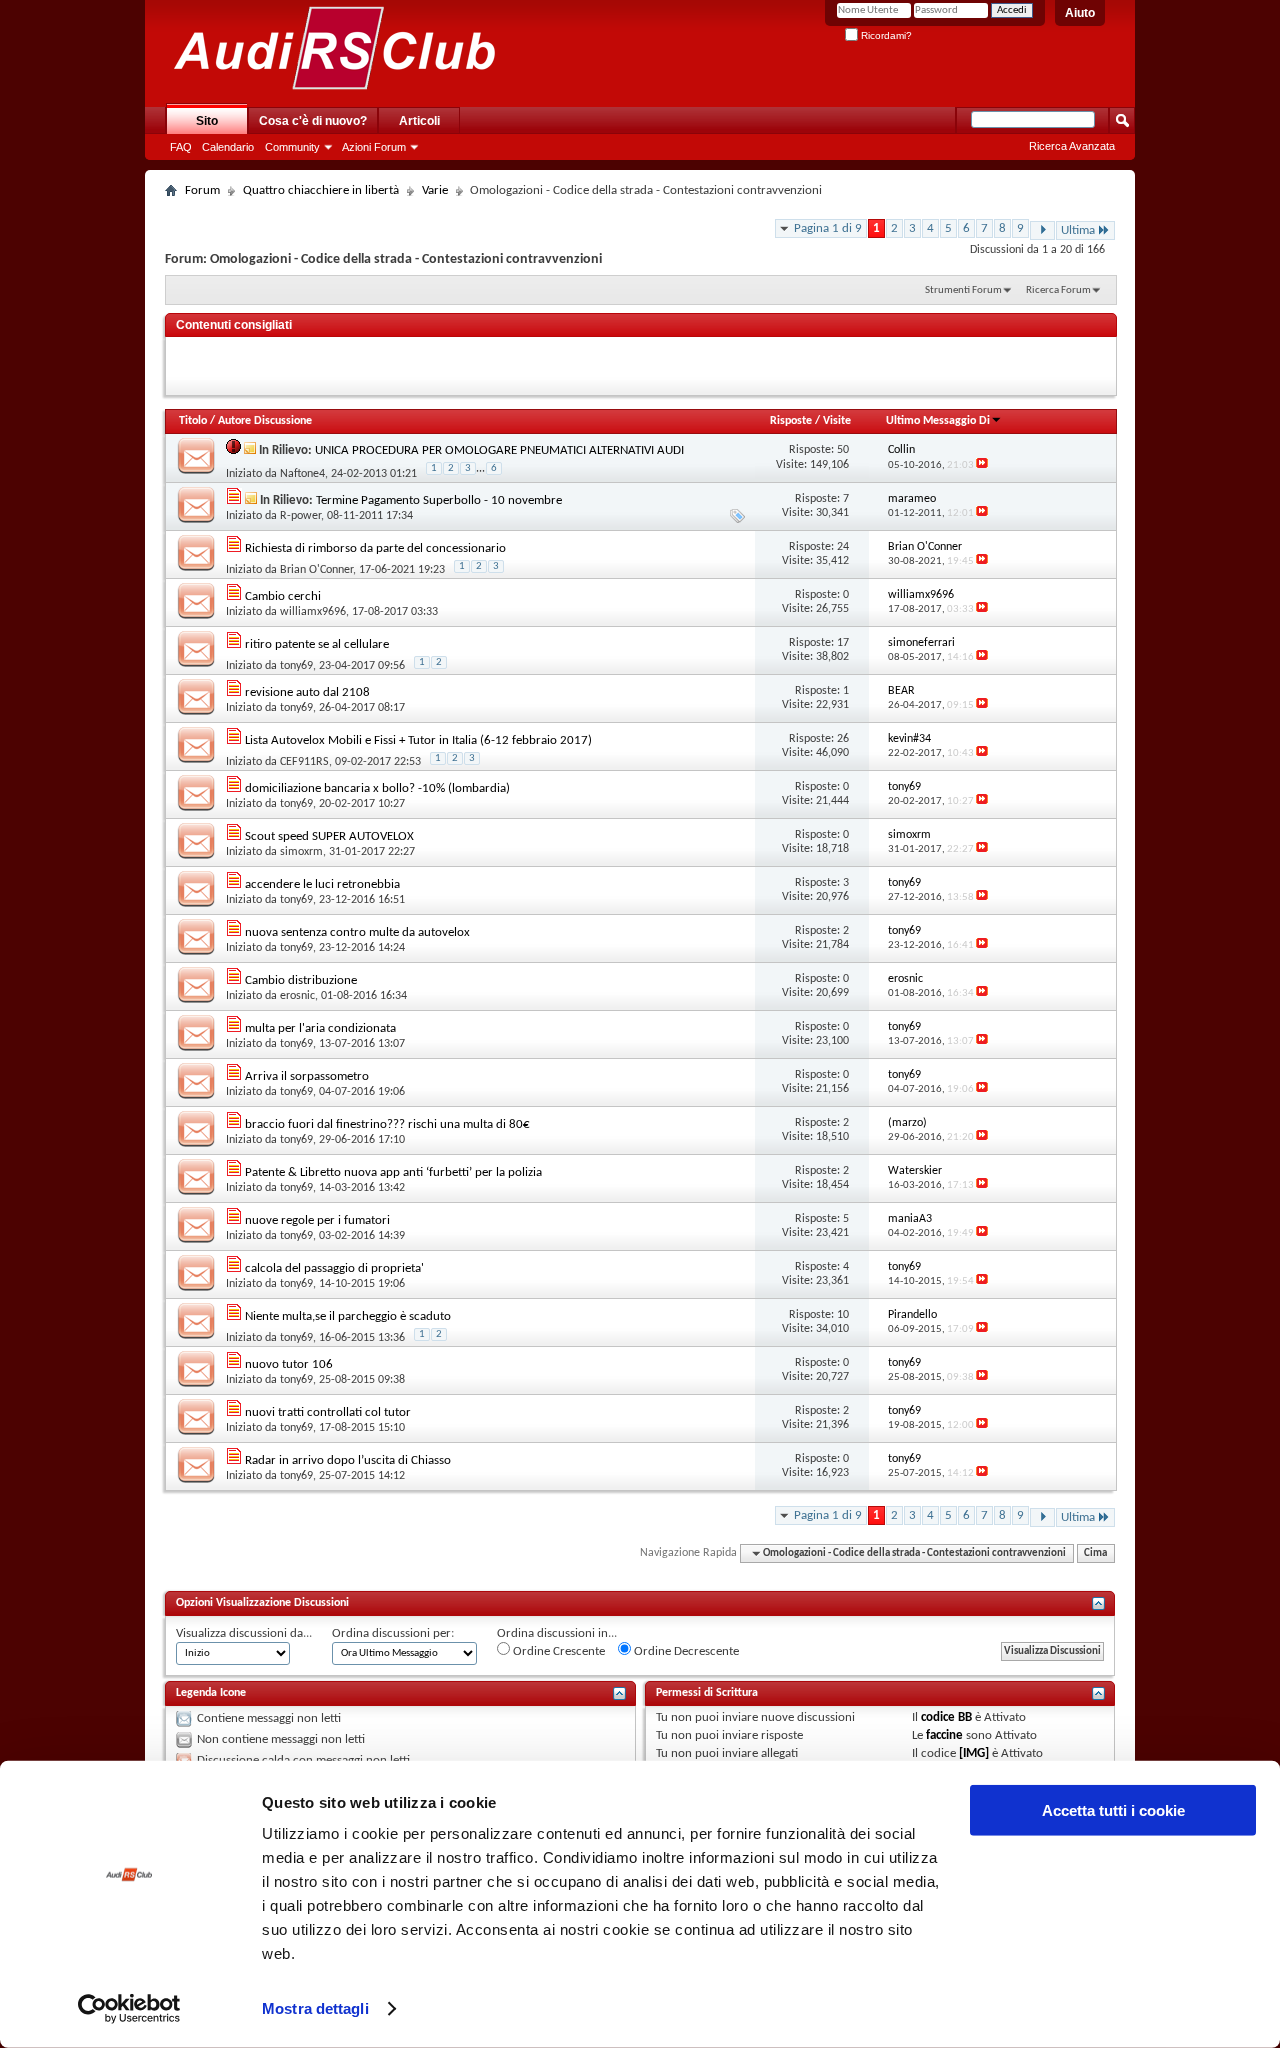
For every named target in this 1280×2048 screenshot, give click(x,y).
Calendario (228, 147)
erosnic (297, 996)
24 (843, 547)
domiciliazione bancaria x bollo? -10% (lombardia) (377, 788)
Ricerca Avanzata (1072, 146)
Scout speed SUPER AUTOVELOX (329, 836)
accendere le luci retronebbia (322, 884)
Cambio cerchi (283, 596)
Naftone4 (302, 474)
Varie (435, 190)
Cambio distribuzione (301, 980)
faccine (944, 1735)
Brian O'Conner (316, 570)
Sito (207, 121)
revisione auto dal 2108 (307, 692)
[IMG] (974, 1753)
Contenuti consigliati (234, 325)
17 (843, 643)
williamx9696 (313, 612)
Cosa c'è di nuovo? (313, 121)
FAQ (181, 147)
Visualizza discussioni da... (244, 1633)
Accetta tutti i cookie (1113, 1810)
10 (843, 1315)
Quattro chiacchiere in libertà (321, 190)
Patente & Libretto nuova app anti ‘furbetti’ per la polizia (393, 1172)
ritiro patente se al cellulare (317, 644)
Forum (202, 190)
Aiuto (1080, 13)
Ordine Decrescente (685, 1651)
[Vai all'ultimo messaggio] (982, 465)
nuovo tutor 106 (289, 1364)
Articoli (419, 121)
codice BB (946, 1717)
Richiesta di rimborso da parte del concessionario (375, 548)
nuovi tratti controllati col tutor (328, 1412)
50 (843, 450)
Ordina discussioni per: (393, 1633)
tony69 (296, 666)
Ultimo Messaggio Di (938, 421)
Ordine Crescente (557, 1651)
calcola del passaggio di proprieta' (334, 1268)
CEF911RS (304, 762)
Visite (837, 421)
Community (292, 147)
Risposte (791, 421)
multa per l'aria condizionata (320, 1028)
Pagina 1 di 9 (828, 228)
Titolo (193, 421)
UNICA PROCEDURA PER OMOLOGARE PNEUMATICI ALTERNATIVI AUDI (499, 450)
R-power (300, 516)
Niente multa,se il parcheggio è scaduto (348, 1316)
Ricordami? (885, 35)
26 (843, 739)
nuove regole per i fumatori (317, 1220)
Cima (1095, 1553)
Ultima (1078, 230)
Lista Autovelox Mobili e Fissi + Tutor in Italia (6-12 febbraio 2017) (418, 740)
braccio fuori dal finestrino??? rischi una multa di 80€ (387, 1124)
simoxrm (301, 852)
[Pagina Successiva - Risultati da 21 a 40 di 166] (1042, 230)
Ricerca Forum (1058, 290)
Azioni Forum (374, 147)
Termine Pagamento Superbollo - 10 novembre (439, 500)
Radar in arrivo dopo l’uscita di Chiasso (348, 1460)
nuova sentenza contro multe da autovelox (357, 932)
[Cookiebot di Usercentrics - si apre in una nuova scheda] (129, 2009)
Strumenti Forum (963, 290)
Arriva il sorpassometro (307, 1076)
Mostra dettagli (315, 2008)
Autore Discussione (265, 421)
